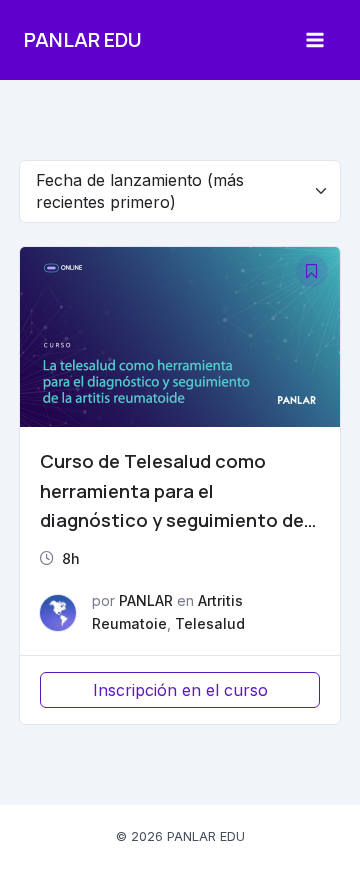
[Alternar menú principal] (315, 40)
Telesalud (210, 623)
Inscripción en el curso (180, 690)
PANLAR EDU (83, 39)
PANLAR (146, 600)
